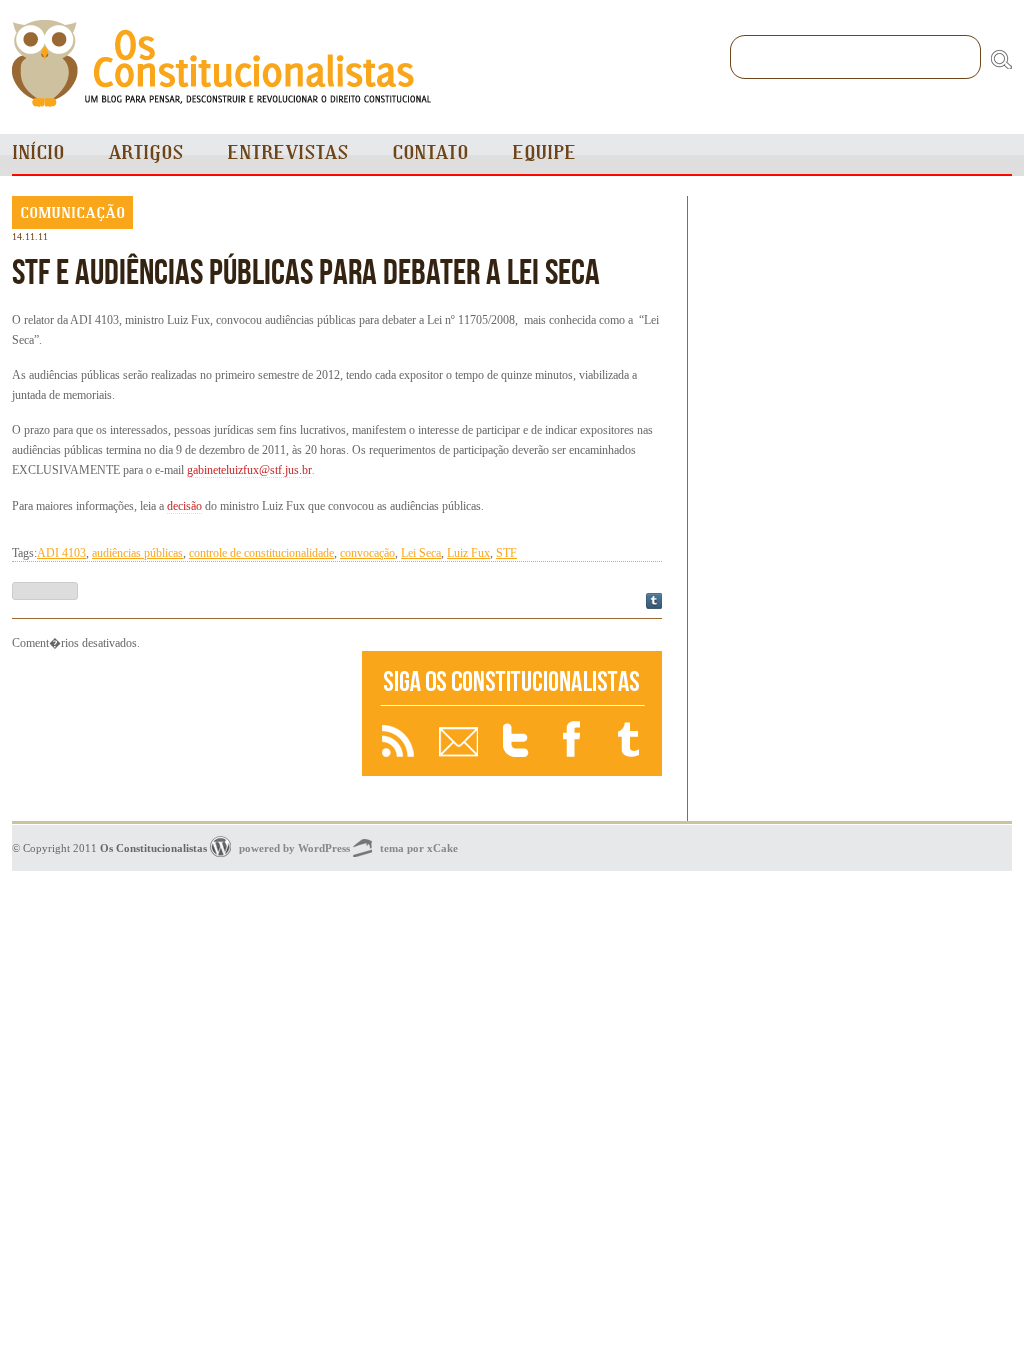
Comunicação (72, 212)
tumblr (630, 741)
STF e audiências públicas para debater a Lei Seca (306, 271)
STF (506, 553)
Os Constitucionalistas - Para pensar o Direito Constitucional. (222, 63)
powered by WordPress (294, 848)
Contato (430, 152)
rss (398, 741)
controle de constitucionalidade (261, 553)
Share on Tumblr (654, 601)
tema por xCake (419, 848)
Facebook (574, 741)
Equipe (544, 152)
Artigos (145, 152)
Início (38, 152)
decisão (184, 506)
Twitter (518, 741)
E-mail (458, 741)
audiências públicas (137, 553)
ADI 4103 (61, 553)
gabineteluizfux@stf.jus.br (249, 470)
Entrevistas (287, 152)
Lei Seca (421, 553)
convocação (367, 553)
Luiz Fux (468, 553)
